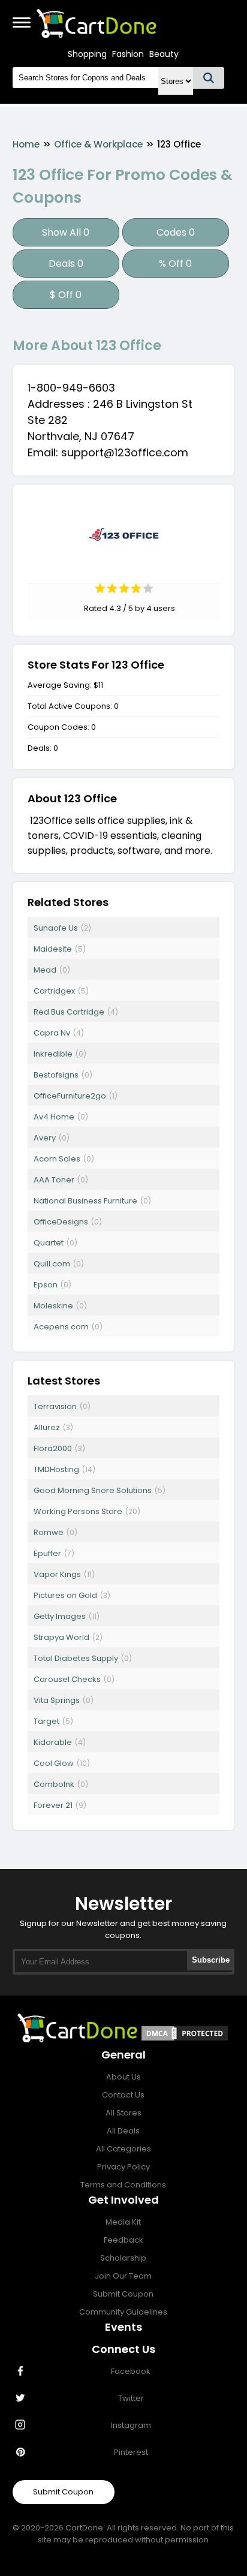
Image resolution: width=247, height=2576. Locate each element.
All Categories (123, 2149)
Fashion (128, 54)
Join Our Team (123, 2276)
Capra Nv (52, 1033)
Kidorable (53, 1742)
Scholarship (123, 2258)
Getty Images (60, 1616)
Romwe (49, 1532)
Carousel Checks (67, 1679)
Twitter (131, 2398)
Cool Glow (54, 1763)
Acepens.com (61, 1327)
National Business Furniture (85, 1201)
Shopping (87, 54)
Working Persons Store (78, 1511)
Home (26, 144)
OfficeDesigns (61, 1222)
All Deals (123, 2131)
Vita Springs (57, 1700)
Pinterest (131, 2452)
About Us (123, 2077)
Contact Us (123, 2095)
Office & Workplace (98, 144)
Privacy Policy (123, 2167)
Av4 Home (54, 1117)
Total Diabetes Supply (76, 1658)
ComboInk (54, 1784)
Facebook (131, 2371)
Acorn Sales (57, 1159)
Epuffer (47, 1553)
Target (46, 1721)
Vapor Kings (57, 1574)
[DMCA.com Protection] (185, 2039)
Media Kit (123, 2222)
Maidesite (53, 949)
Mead (45, 970)
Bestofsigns (56, 1075)
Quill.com (52, 1264)
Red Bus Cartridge (69, 1012)
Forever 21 (53, 1805)
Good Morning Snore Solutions (93, 1490)
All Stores (123, 2113)
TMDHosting (56, 1469)
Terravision (55, 1406)
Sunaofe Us (56, 928)
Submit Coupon (123, 2294)
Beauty (164, 54)
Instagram (131, 2425)
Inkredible (53, 1054)
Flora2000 (53, 1448)
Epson (46, 1285)
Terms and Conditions (123, 2185)
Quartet (49, 1243)
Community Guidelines (123, 2312)
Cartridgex (54, 991)
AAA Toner (54, 1180)
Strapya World (61, 1637)
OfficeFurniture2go (70, 1096)
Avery (45, 1138)
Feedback (123, 2240)
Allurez (47, 1427)
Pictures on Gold (65, 1595)
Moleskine (53, 1306)
